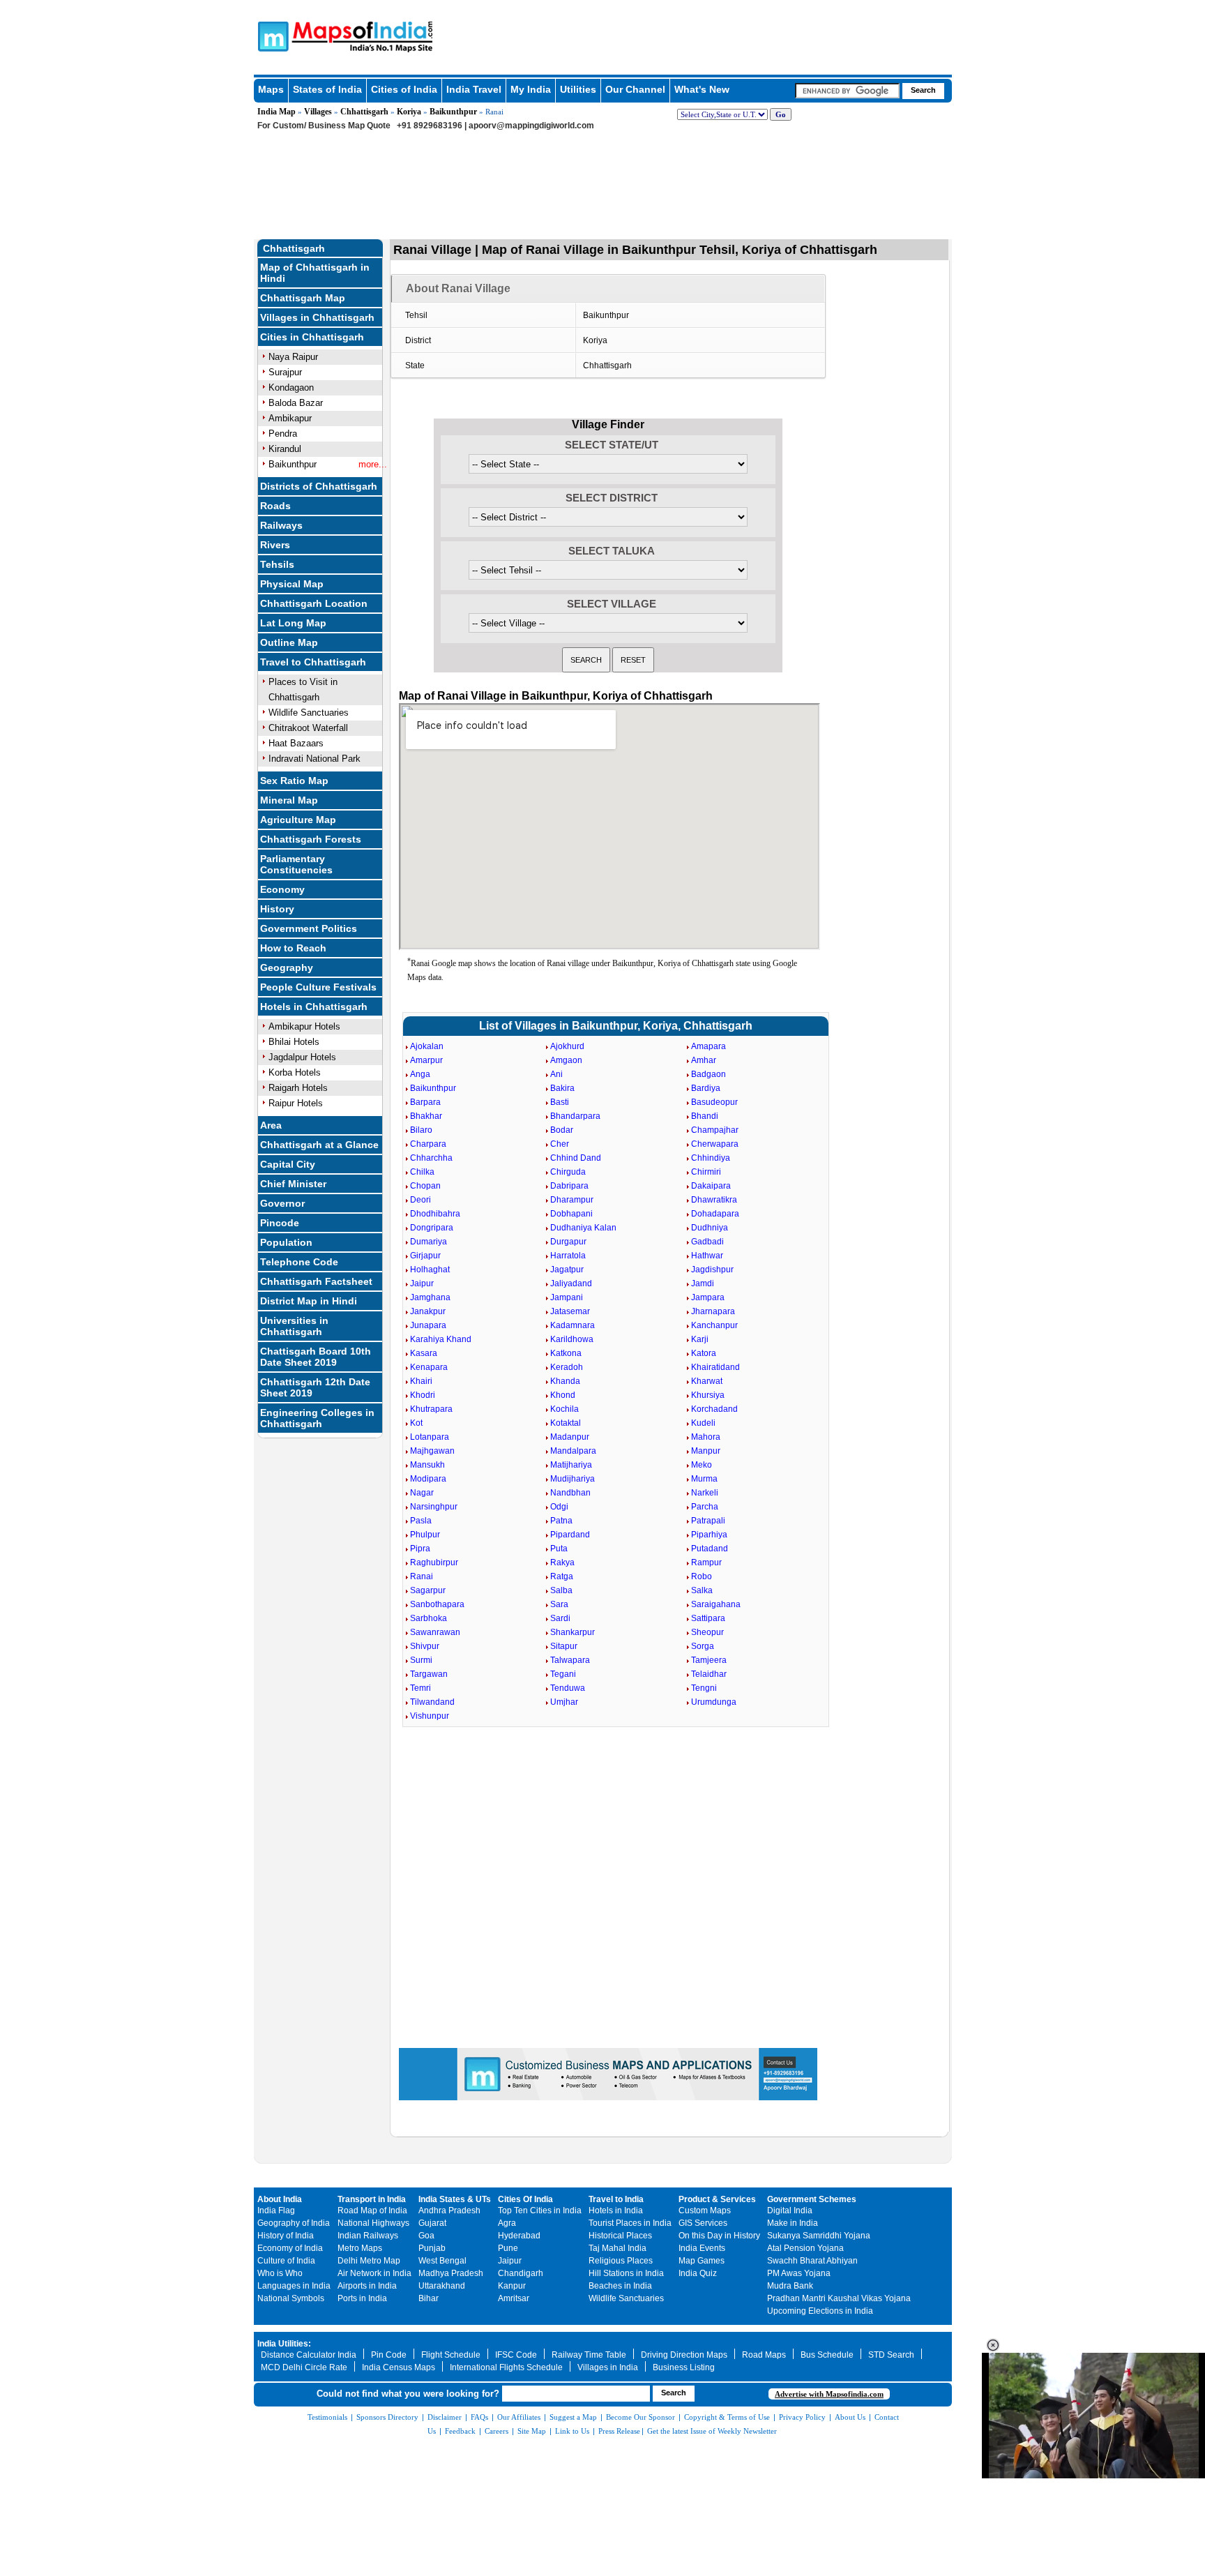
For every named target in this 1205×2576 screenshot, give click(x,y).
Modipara (428, 1479)
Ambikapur (290, 418)
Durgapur (568, 1242)
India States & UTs (455, 2199)
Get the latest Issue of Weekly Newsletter (712, 2431)
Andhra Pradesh (449, 2210)
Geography (287, 967)
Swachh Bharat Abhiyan (812, 2261)
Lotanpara (430, 1437)
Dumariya (429, 1242)
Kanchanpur (714, 1325)
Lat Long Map (293, 623)
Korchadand (714, 1409)
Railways (281, 525)
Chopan (425, 1186)
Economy (282, 889)
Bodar (562, 1130)
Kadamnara (573, 1325)
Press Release (619, 2431)
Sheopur (707, 1632)
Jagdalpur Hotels (302, 1057)
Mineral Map (289, 800)
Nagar (422, 1493)
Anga (420, 1074)
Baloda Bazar (296, 403)
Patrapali (708, 1521)
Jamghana (430, 1297)
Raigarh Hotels (298, 1088)
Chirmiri (706, 1172)
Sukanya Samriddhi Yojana (819, 2236)
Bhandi (705, 1116)
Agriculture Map (298, 820)
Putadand (710, 1549)
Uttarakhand (442, 2286)
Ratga (562, 1576)
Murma (704, 1479)
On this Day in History (719, 2236)
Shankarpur (573, 1632)
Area (271, 1125)
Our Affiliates (519, 2417)
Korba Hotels (295, 1072)
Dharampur (572, 1200)
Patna (561, 1521)
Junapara (428, 1325)
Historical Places (620, 2236)
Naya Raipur (293, 357)
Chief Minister (293, 1184)
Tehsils (277, 564)
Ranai (422, 1576)
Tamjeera (709, 1660)
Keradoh (567, 1367)
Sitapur (564, 1646)
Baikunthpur (453, 112)
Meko (702, 1465)
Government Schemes (812, 2199)
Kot (416, 1423)
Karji (700, 1339)
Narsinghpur (434, 1507)
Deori (420, 1200)
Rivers (275, 545)
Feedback (460, 2431)
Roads (275, 506)
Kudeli (703, 1423)
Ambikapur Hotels (304, 1026)
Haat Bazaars (296, 743)
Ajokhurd (567, 1046)
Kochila (564, 1409)
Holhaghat (430, 1270)
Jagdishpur (712, 1270)
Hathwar (707, 1256)
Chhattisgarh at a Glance (319, 1145)
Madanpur (570, 1437)
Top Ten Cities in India (540, 2210)
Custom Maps (705, 2210)
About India (280, 2199)
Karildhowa (572, 1339)
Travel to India (616, 2199)
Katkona (566, 1353)
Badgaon (708, 1074)
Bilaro (421, 1130)
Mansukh (427, 1465)
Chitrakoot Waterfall (308, 728)
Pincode (280, 1223)
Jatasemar (570, 1311)
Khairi (421, 1381)
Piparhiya (709, 1535)
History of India (286, 2236)
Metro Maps (360, 2248)
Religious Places (621, 2261)
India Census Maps (399, 2367)
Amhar (704, 1060)
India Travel (474, 89)
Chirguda (568, 1172)
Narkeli (705, 1493)
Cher (560, 1144)
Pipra (420, 1549)
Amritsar (514, 2298)
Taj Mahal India (617, 2248)
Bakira (562, 1088)
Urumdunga (714, 1702)
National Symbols (291, 2298)
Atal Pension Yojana (805, 2248)
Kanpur (512, 2286)
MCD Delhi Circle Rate (304, 2367)
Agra (507, 2223)
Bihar (429, 2298)
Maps (271, 89)
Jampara (708, 1297)
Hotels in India (616, 2210)
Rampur (706, 1562)
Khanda (565, 1381)
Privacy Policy (802, 2417)
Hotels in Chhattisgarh (314, 1007)
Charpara (428, 1144)
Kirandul (285, 449)
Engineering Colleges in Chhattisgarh (317, 1418)
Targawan (429, 1674)
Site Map (532, 2431)
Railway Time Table (589, 2355)
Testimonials (327, 2417)
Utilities (578, 89)
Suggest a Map (573, 2417)
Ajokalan (427, 1046)
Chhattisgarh (364, 112)
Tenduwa (568, 1688)
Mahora (706, 1437)
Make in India (793, 2223)
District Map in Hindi (309, 1301)
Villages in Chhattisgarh (317, 317)
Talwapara (570, 1660)
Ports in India (362, 2298)
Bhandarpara (575, 1116)
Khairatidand (715, 1367)
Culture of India (286, 2261)
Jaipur (422, 1283)
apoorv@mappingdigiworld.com (531, 126)
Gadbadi (707, 1242)
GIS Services (703, 2223)
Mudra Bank (790, 2286)
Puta (559, 1549)
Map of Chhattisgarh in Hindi (315, 273)
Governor (282, 1203)
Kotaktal (566, 1423)
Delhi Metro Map (369, 2261)
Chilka (422, 1172)
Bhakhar (426, 1116)
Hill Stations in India (626, 2273)
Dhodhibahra (435, 1214)
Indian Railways (368, 2236)
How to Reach (293, 948)
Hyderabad (519, 2236)
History (277, 909)
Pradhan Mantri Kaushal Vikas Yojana (839, 2298)
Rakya (562, 1562)
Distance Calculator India (309, 2355)
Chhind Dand (576, 1158)
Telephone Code (299, 1262)
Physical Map (292, 584)
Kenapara (429, 1367)
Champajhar (715, 1130)
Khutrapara (431, 1409)
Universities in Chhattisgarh (294, 1326)
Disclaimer (445, 2417)
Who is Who (280, 2273)
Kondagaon (291, 387)
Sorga (703, 1646)
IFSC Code (516, 2355)
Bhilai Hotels (294, 1042)
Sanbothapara (437, 1604)
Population (286, 1242)
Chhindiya (711, 1158)
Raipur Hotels (296, 1103)
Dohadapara (715, 1214)
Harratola (568, 1256)
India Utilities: (284, 2344)
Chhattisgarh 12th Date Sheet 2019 (315, 1387)
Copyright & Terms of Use (727, 2417)
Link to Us (572, 2431)
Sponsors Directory (387, 2417)
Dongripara (432, 1228)
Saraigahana (716, 1604)
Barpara (425, 1102)
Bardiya (706, 1088)
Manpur (706, 1451)
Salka (702, 1590)
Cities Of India (525, 2199)
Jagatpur (567, 1270)
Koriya (409, 112)
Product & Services (717, 2199)
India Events (702, 2248)
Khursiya (708, 1395)
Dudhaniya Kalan (583, 1228)
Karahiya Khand (441, 1339)
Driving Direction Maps (684, 2355)
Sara (559, 1604)
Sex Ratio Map (294, 781)
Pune (508, 2248)
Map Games (702, 2261)
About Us (850, 2417)
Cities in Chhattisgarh (312, 337)
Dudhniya (710, 1228)
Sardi (560, 1618)
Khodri (423, 1395)
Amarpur (426, 1060)
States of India (327, 89)
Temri (420, 1688)
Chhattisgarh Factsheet (316, 1281)
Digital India (790, 2210)
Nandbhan (570, 1493)
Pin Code (389, 2355)
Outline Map (289, 642)
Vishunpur (430, 1716)
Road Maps (764, 2355)
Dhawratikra (714, 1200)
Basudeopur (714, 1102)
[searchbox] (847, 91)
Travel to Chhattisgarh (313, 662)
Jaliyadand (571, 1283)
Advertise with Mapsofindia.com (829, 2394)
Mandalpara (573, 1451)
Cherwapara (715, 1144)
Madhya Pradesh (451, 2273)
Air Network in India (374, 2273)
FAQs (479, 2417)
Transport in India (372, 2199)
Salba (561, 1590)
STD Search (891, 2355)
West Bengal (442, 2261)
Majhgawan (432, 1451)
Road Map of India (372, 2210)
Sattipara (708, 1618)
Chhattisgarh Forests (311, 839)
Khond (563, 1395)
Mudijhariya (573, 1479)
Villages (318, 112)
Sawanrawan (435, 1632)
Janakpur (428, 1311)
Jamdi (703, 1283)
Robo (702, 1576)
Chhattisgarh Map (303, 298)
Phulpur (425, 1535)
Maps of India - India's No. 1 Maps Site (271, 36)
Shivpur (425, 1646)
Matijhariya (571, 1465)
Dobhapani (571, 1214)
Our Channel (635, 89)
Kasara (424, 1353)
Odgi (559, 1507)
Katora (704, 1353)
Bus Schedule (827, 2355)
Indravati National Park (314, 759)
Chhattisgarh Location (314, 603)
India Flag (276, 2210)
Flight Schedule (451, 2355)
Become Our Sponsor (641, 2417)
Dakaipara (711, 1186)
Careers (497, 2431)
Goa (426, 2236)
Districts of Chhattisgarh (319, 486)
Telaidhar (709, 1674)
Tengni (704, 1688)
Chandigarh (521, 2273)
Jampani (567, 1297)
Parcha (705, 1507)
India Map (276, 112)
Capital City (288, 1164)
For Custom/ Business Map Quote (324, 126)
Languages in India (294, 2286)
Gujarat (432, 2223)
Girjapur (425, 1256)
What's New (702, 89)
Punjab (432, 2248)
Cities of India (404, 89)
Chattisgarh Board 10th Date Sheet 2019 (316, 1357)
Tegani (563, 1674)
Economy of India (290, 2248)
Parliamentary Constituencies (296, 864)
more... (373, 464)
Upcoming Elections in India (820, 2311)
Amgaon (566, 1060)
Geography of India (294, 2223)
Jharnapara (713, 1311)
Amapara (708, 1046)
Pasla (421, 1521)
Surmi (421, 1660)
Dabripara (569, 1186)
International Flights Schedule (506, 2367)
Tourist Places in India (630, 2223)
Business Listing (684, 2367)
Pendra (283, 434)
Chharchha (431, 1158)
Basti (560, 1102)
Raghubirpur (434, 1562)
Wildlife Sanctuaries (309, 713)
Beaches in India (620, 2286)
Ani (556, 1074)
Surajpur (285, 372)
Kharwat (707, 1381)
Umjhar (564, 1702)
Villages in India (608, 2367)
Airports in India (367, 2286)
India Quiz (698, 2273)
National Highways (373, 2223)
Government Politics (309, 928)
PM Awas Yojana (799, 2273)
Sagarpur (428, 1590)
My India (531, 89)
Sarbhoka (429, 1618)
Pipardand (570, 1535)
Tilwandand (432, 1702)
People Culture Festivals (318, 987)
